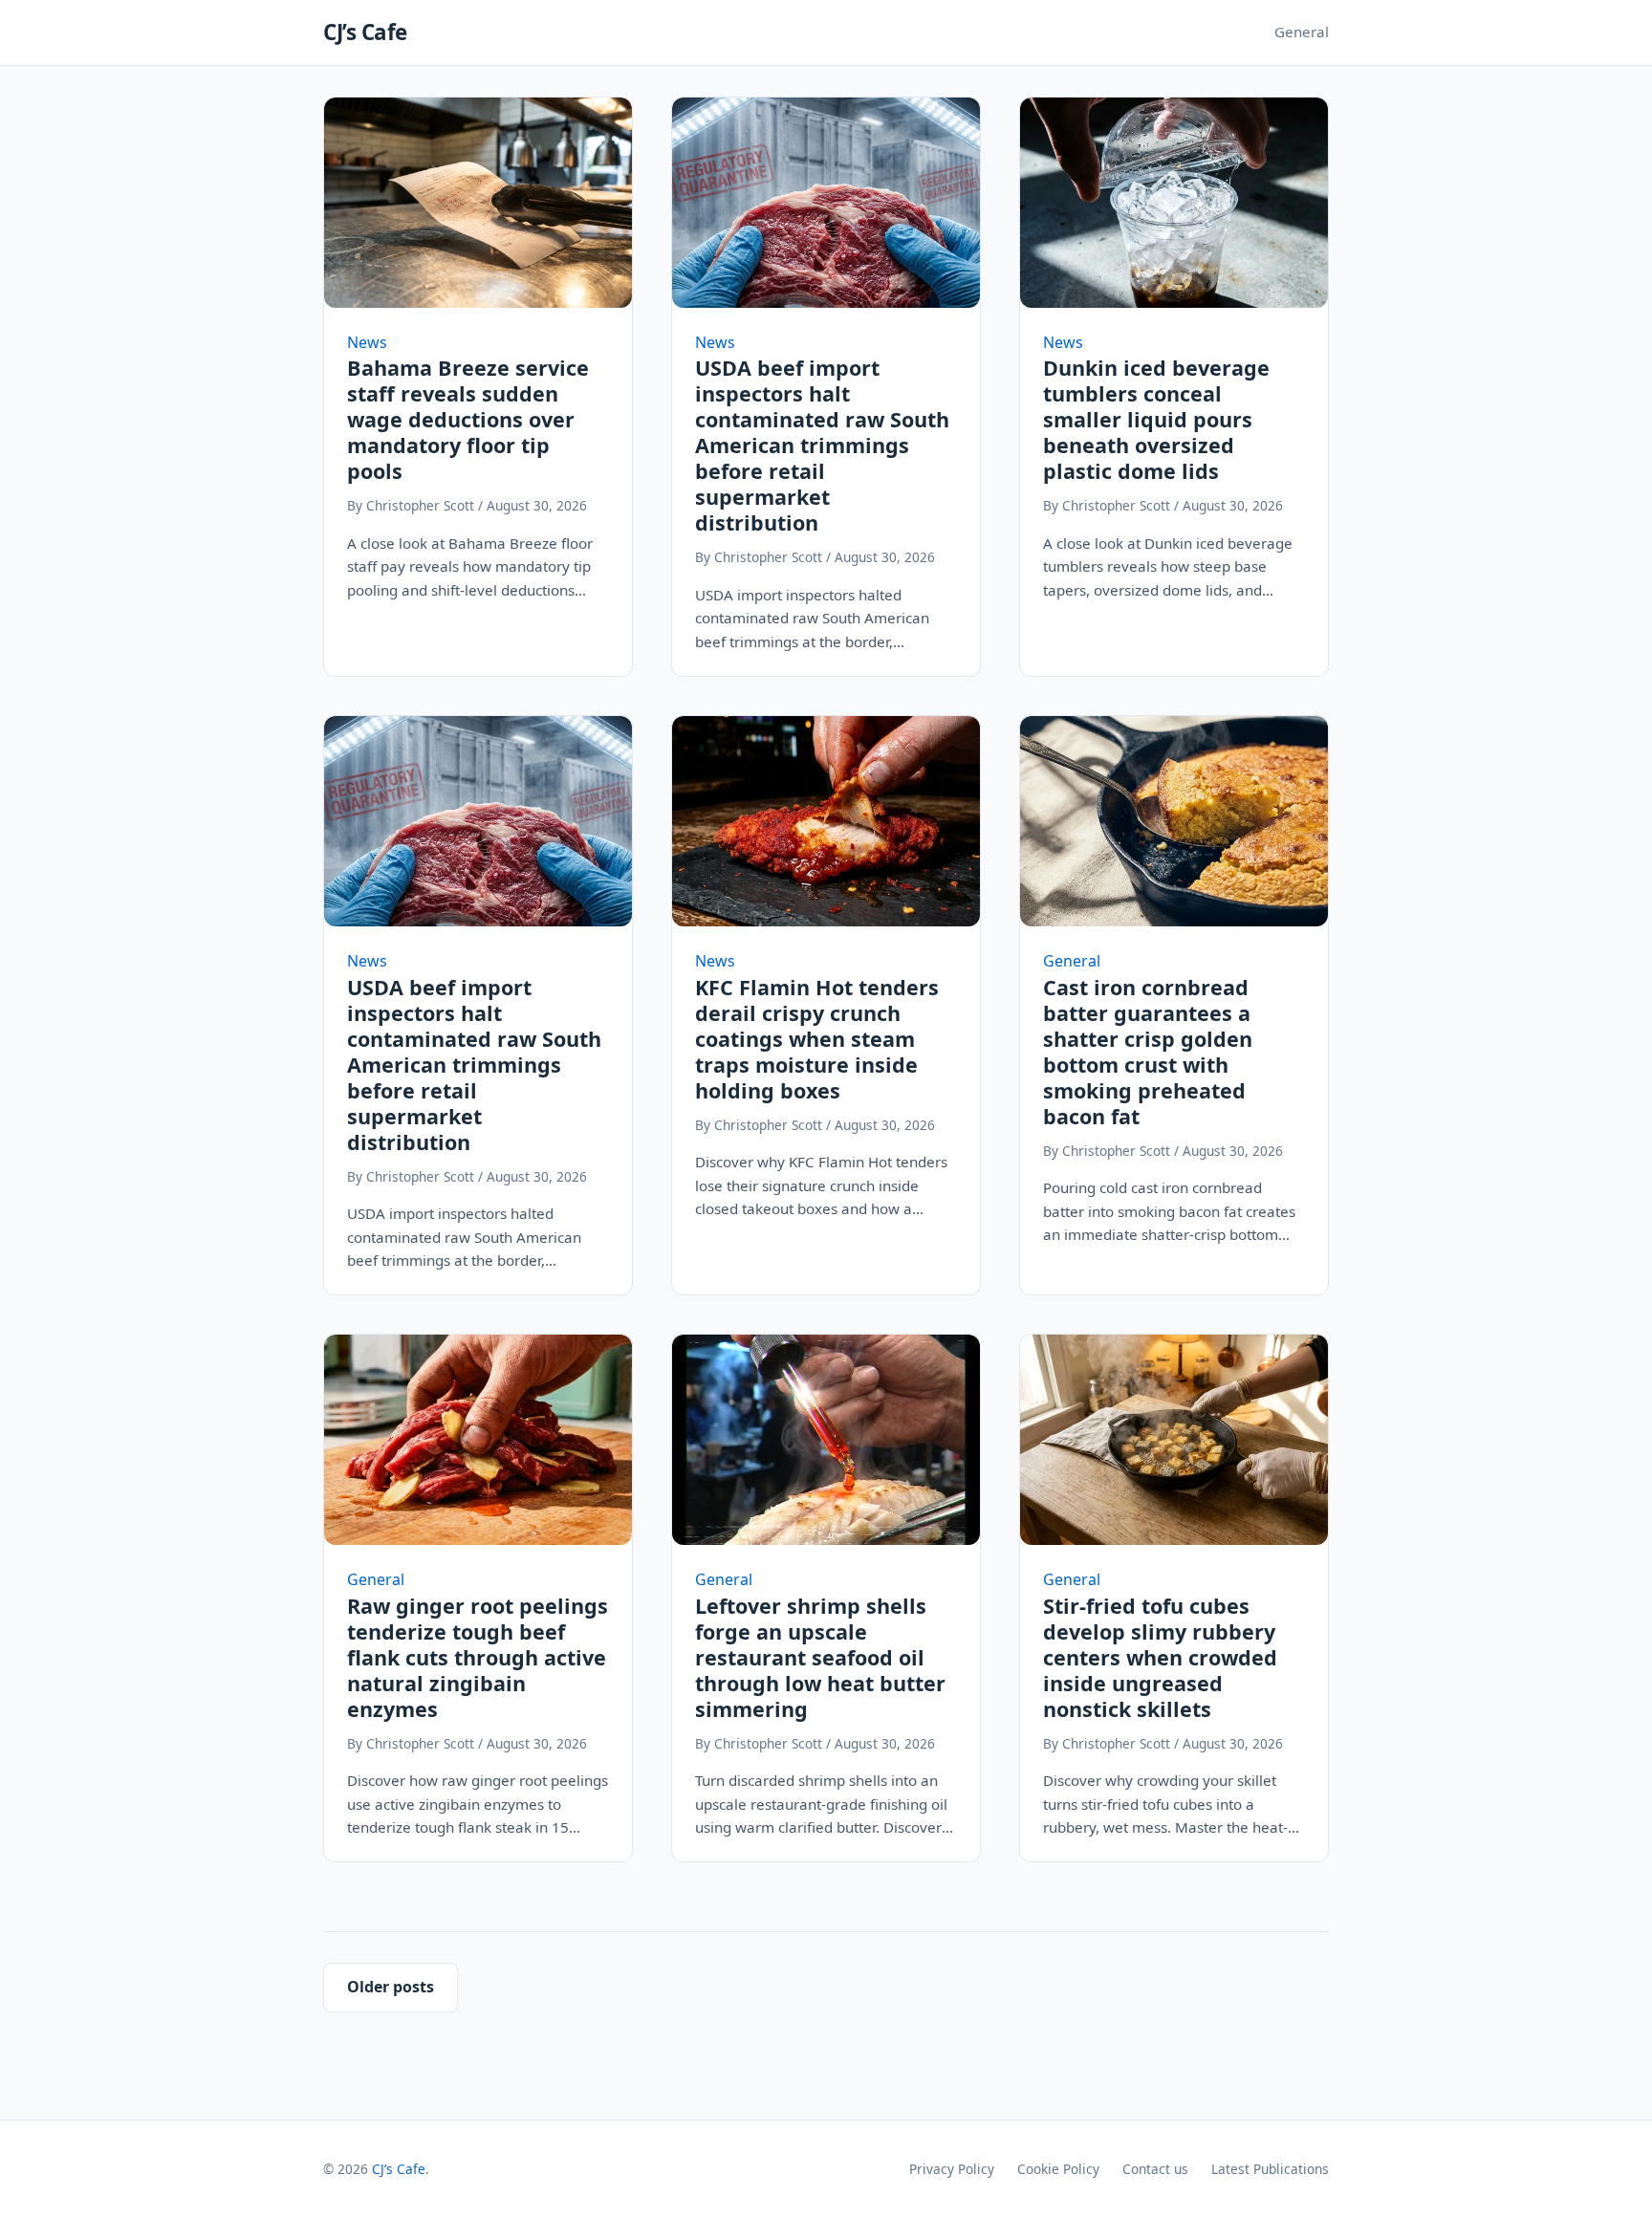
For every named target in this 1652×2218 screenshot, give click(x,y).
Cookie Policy (1058, 2169)
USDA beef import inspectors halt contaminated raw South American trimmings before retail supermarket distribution (822, 445)
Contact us (1155, 2169)
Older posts (391, 1987)
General (1302, 32)
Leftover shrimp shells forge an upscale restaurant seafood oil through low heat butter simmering (820, 1657)
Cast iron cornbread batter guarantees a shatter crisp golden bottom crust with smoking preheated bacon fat (1148, 1052)
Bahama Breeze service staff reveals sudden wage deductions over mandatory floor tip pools (468, 419)
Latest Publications (1270, 2169)
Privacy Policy (952, 2169)
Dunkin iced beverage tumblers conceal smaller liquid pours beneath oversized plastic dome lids (1156, 419)
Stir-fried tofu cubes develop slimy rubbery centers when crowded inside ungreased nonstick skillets (1160, 1657)
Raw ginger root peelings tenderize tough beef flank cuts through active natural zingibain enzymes (478, 1657)
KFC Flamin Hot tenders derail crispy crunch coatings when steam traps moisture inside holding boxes (817, 1039)
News (367, 342)
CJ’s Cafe (365, 32)
